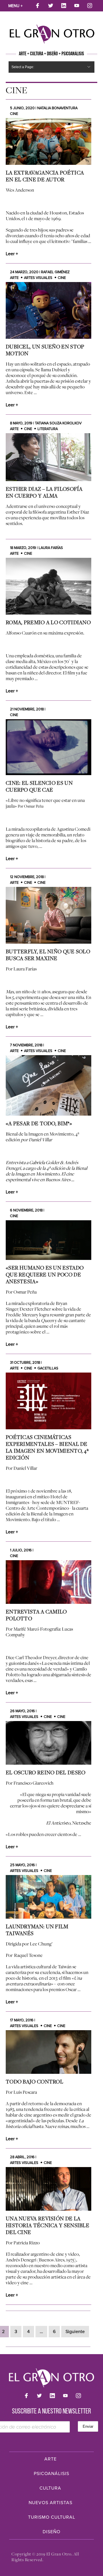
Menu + (15, 6)
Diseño (51, 2532)
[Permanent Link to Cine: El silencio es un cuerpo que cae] (48, 747)
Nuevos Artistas (50, 2503)
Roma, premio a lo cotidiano (48, 622)
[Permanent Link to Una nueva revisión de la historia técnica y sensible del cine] (48, 2189)
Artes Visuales (38, 278)
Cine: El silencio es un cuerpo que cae (39, 786)
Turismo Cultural (52, 2517)
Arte (14, 278)
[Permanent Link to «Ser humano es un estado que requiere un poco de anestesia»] (48, 1240)
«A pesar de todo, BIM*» (39, 1123)
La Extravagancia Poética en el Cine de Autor (45, 176)
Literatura (48, 429)
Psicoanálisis (51, 2474)
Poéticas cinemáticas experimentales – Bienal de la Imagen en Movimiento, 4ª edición (47, 1447)
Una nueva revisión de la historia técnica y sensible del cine (47, 2225)
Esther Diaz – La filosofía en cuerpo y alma (44, 492)
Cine (14, 114)
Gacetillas (48, 1368)
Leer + (12, 254)
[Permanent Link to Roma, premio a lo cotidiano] (48, 586)
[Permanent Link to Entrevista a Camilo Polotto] (48, 1582)
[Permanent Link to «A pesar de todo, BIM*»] (48, 1085)
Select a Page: (23, 67)
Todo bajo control (34, 2082)
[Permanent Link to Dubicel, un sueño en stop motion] (48, 310)
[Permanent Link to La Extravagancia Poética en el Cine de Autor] (48, 141)
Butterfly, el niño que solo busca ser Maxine (48, 955)
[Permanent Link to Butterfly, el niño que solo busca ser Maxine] (48, 915)
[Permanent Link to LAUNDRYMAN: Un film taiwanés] (48, 1897)
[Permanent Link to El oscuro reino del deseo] (48, 1743)
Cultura (50, 2488)
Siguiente (75, 2332)
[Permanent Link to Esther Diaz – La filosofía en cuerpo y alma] (48, 457)
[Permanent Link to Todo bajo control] (48, 2052)
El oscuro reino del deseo (46, 1772)
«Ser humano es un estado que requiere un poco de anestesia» (45, 1274)
